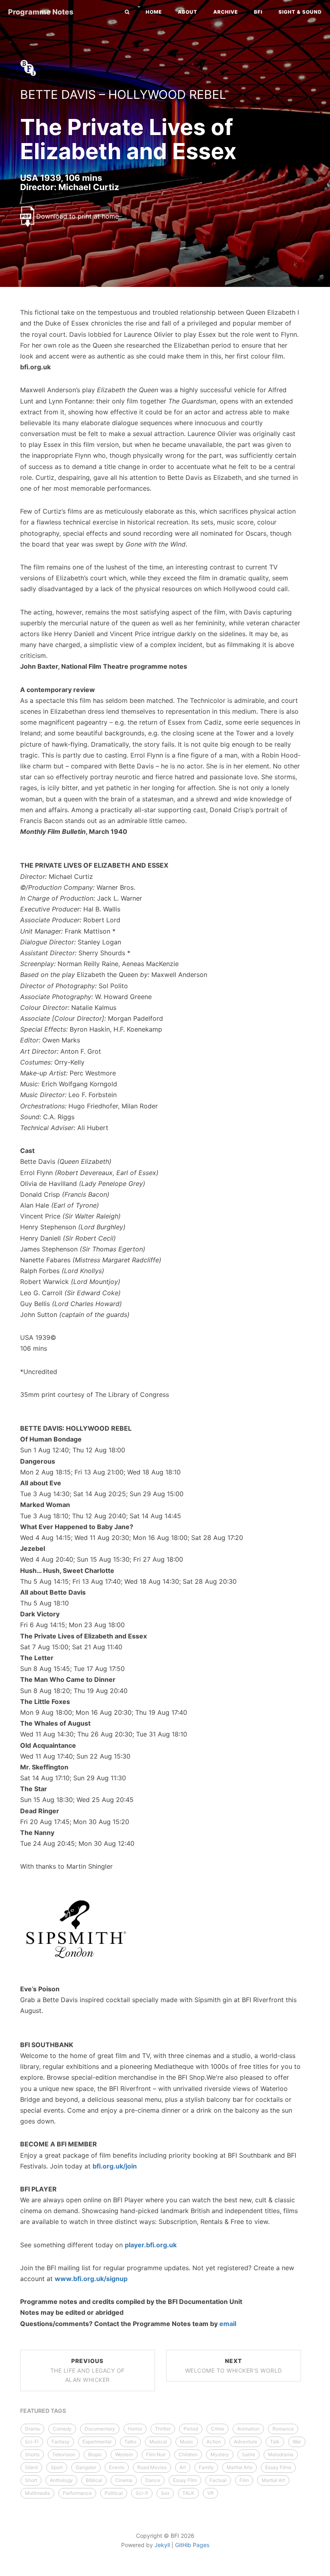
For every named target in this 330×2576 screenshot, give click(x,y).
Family (206, 2467)
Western (124, 2454)
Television (64, 2454)
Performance (77, 2493)
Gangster (86, 2467)
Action (214, 2442)
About (188, 12)
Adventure (245, 2442)
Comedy (62, 2429)
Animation (248, 2429)
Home (154, 12)
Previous (88, 2370)
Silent (31, 2467)
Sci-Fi (32, 2442)
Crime (218, 2429)
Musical (158, 2442)
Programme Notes (41, 12)
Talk (275, 2442)
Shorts (32, 2454)
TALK (188, 2493)
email (228, 2324)
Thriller (163, 2429)
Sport (57, 2467)
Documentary (100, 2429)
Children (188, 2454)
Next (234, 2366)
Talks (130, 2442)
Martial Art (273, 2480)
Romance (283, 2429)
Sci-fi (142, 2493)
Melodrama (281, 2454)
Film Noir (156, 2454)
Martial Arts (239, 2467)
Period (191, 2429)
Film (244, 2480)
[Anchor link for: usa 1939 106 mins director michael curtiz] (12, 187)
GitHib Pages (192, 2545)
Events (117, 2467)
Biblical (94, 2480)
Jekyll (162, 2545)
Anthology (61, 2480)
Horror (135, 2429)
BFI (258, 12)
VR (210, 2493)
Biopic (95, 2454)
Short (31, 2480)
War (297, 2442)
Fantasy (61, 2442)
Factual (218, 2480)
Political (114, 2493)
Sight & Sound (300, 12)
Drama (32, 2429)
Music (187, 2442)
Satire (249, 2454)
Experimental (97, 2442)
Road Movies (152, 2467)
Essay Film (185, 2480)
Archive (226, 12)
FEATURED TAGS (43, 2411)
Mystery (220, 2454)
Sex (165, 2493)
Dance (153, 2480)
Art (183, 2467)
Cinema (124, 2480)
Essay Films (278, 2467)
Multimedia (37, 2493)
